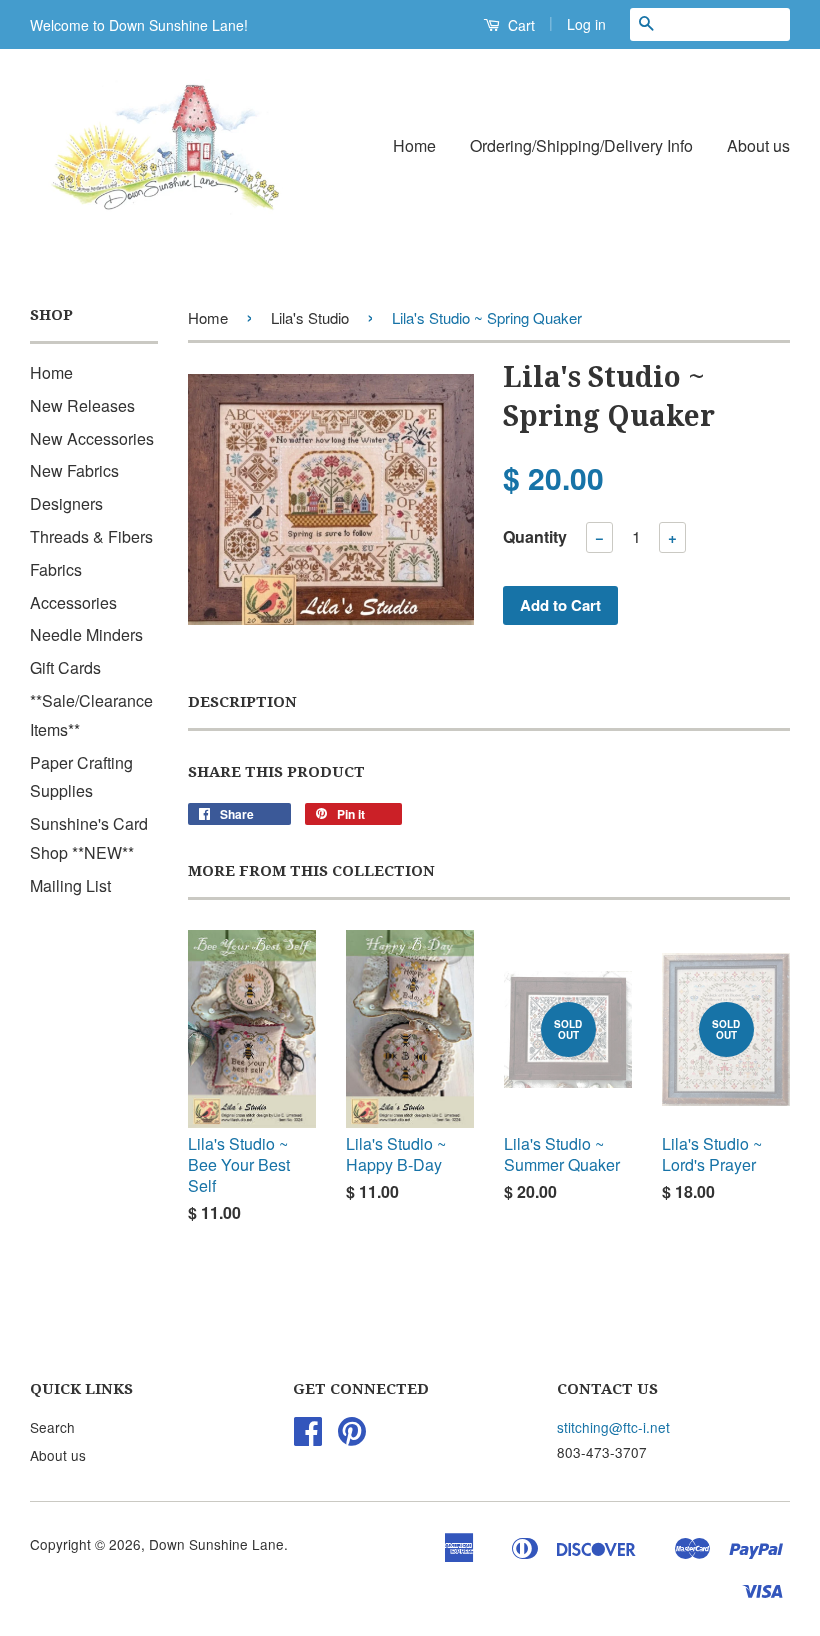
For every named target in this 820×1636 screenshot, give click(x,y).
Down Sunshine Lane (216, 1544)
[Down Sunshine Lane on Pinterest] (352, 1437)
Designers (66, 503)
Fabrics (56, 569)
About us (758, 145)
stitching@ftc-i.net (613, 1427)
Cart (519, 25)
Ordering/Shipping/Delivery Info (581, 145)
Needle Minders (86, 634)
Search (52, 1427)
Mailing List (70, 885)
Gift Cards (65, 667)
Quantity (535, 536)
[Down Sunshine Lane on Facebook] (308, 1437)
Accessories (73, 602)
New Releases (82, 405)
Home (414, 145)
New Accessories (92, 438)
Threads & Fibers (91, 536)
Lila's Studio (310, 317)
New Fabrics (74, 470)
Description (242, 702)
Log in (586, 24)
